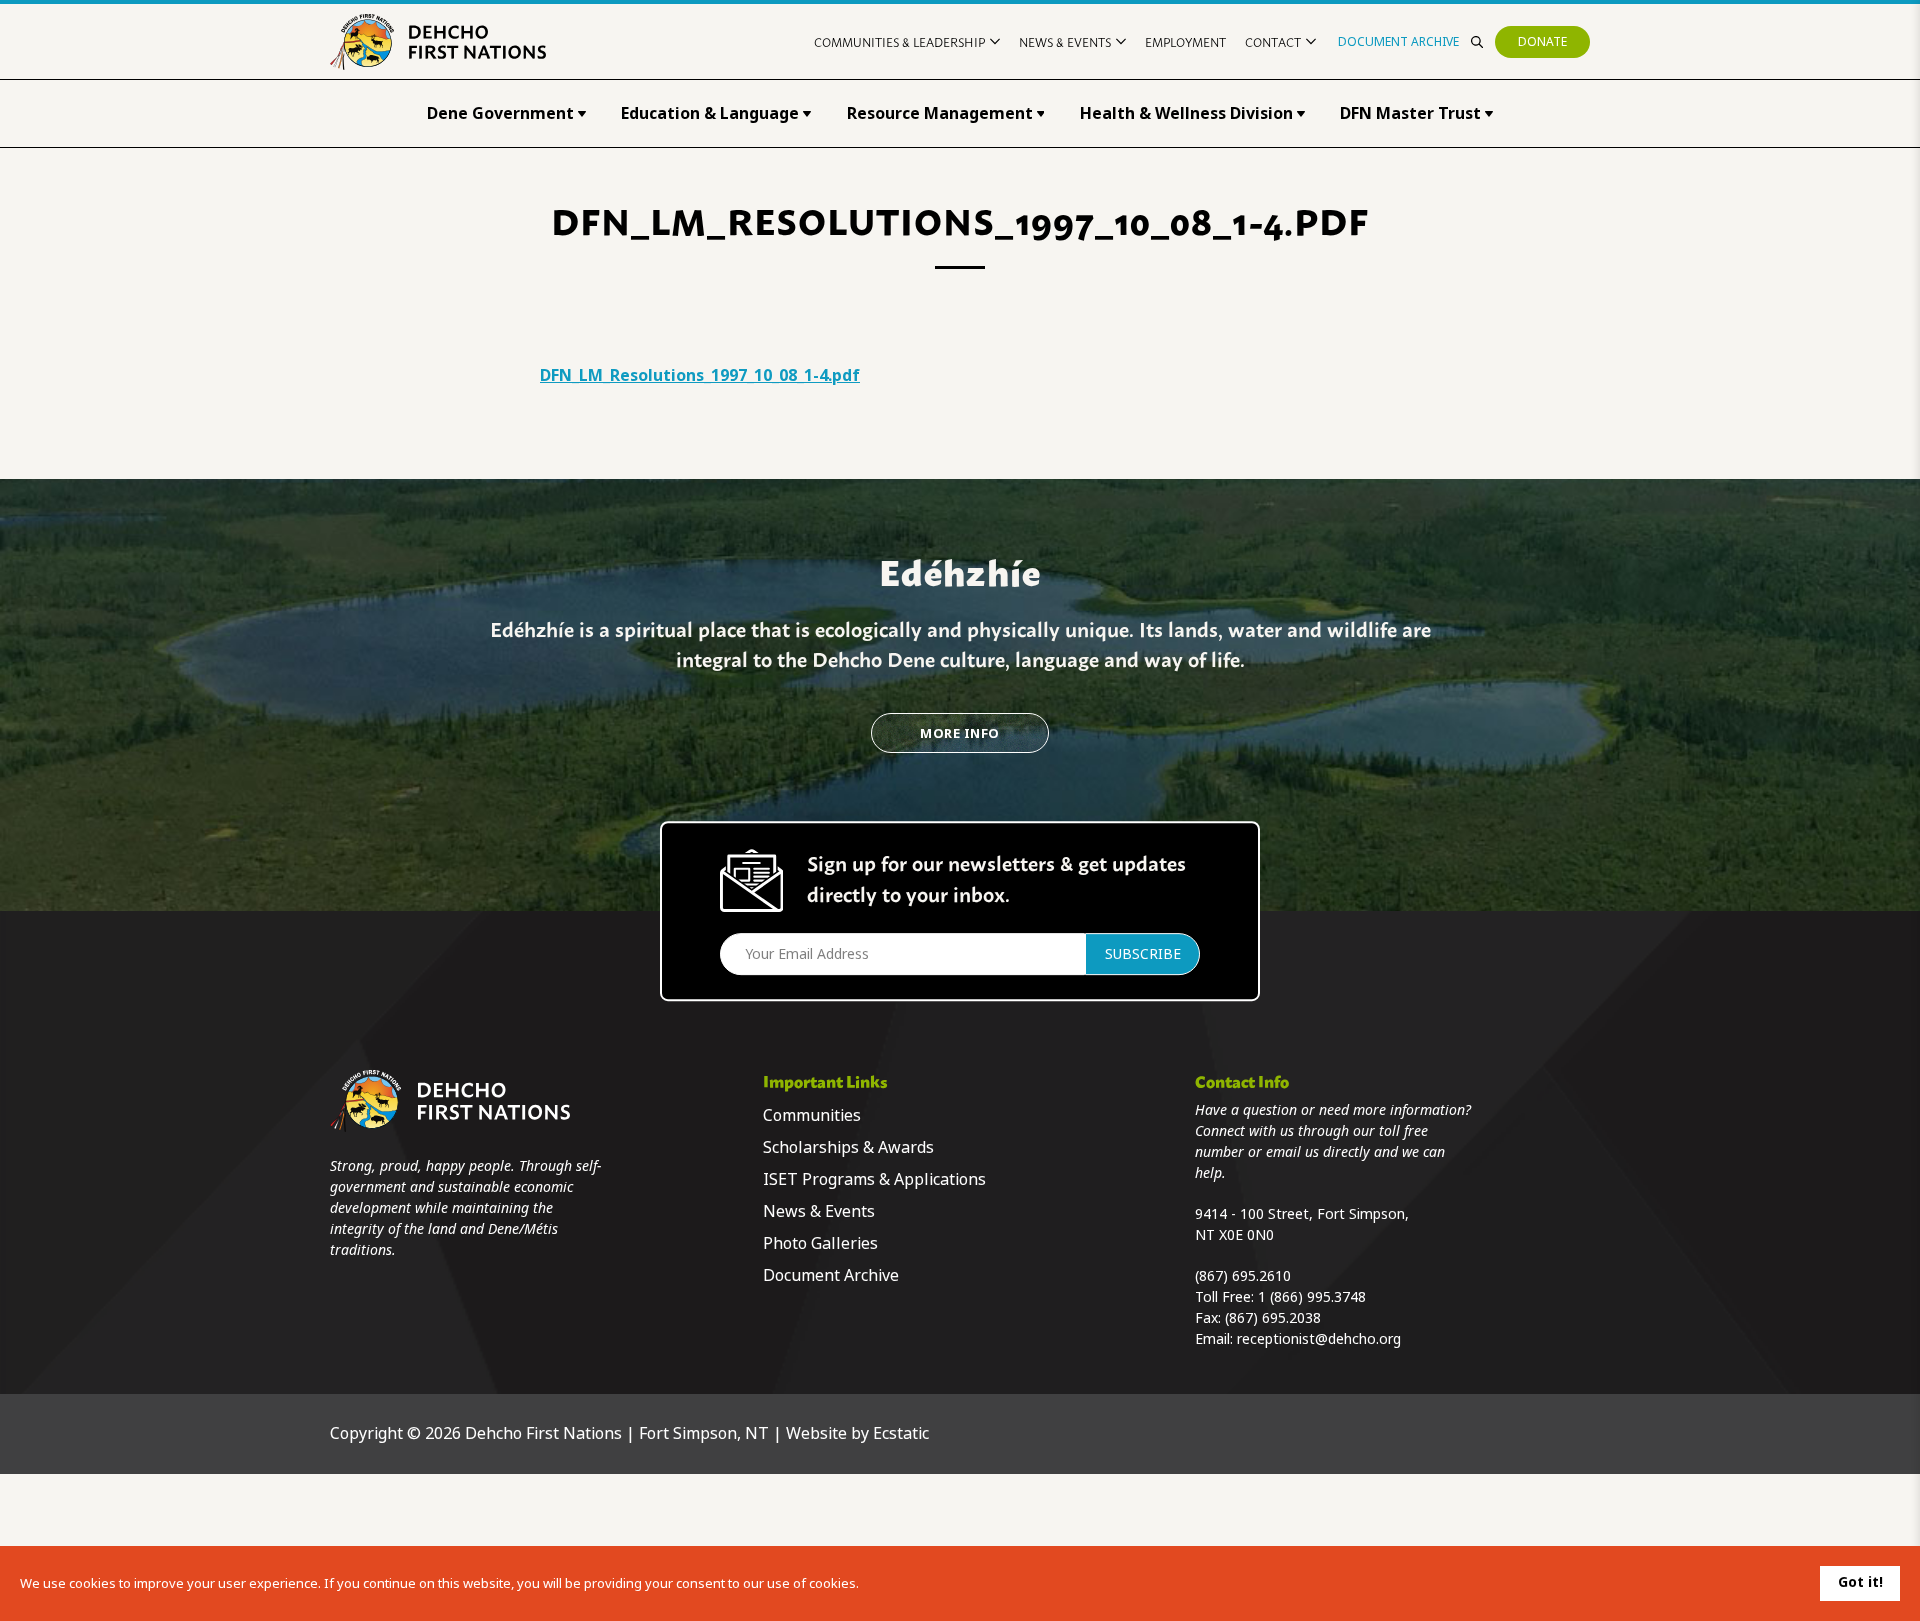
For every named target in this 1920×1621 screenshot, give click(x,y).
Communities (812, 1115)
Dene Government (500, 113)
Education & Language (710, 113)
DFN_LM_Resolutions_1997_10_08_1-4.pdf (700, 375)
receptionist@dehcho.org (1319, 1339)
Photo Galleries (820, 1243)
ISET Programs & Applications (874, 1179)
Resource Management (940, 113)
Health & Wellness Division (1186, 113)
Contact (1273, 41)
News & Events (1065, 41)
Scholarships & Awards (848, 1147)
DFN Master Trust (1410, 113)
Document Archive (1398, 42)
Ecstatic (901, 1433)
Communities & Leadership (899, 41)
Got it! (1860, 1582)
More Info (959, 733)
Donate (1542, 42)
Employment (1185, 41)
